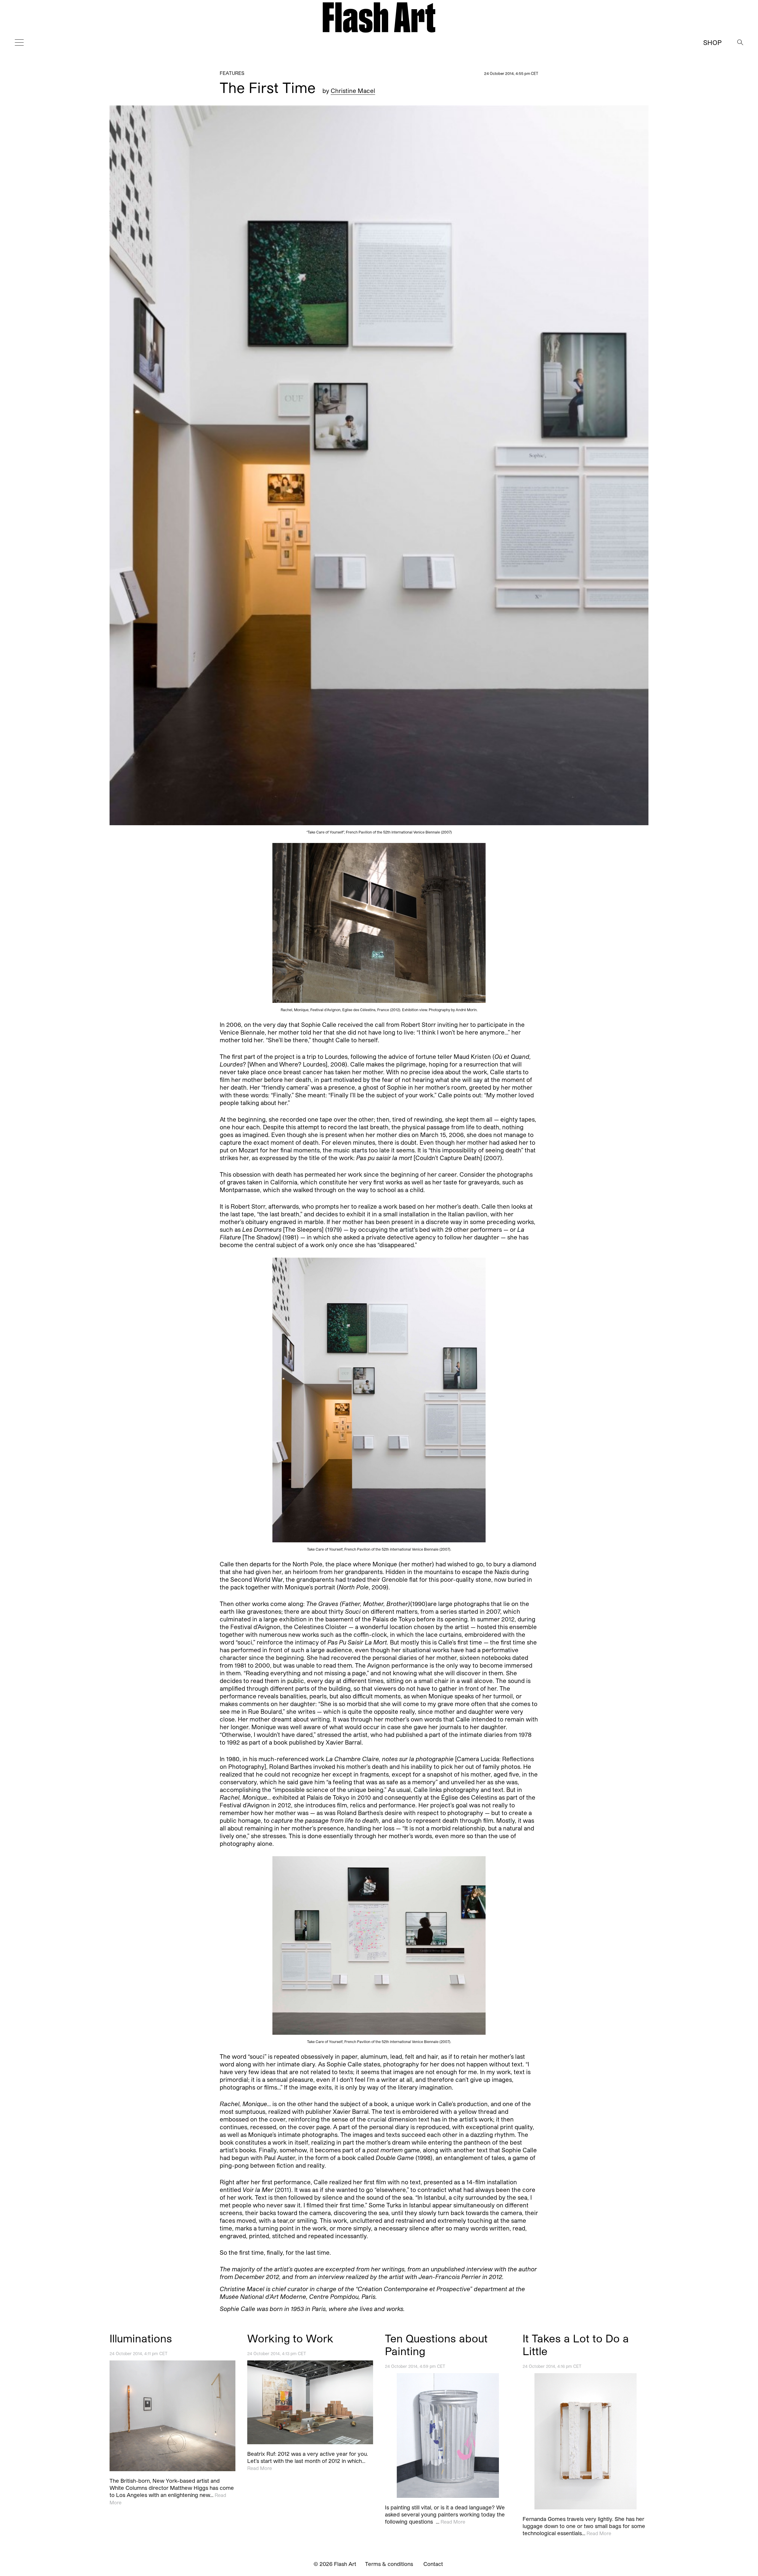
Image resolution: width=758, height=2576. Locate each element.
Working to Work (290, 2338)
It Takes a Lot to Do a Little (576, 2344)
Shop (712, 42)
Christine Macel (353, 91)
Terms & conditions (389, 2564)
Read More (260, 2468)
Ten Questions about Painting (436, 2344)
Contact (433, 2564)
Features (232, 73)
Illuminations (141, 2338)
